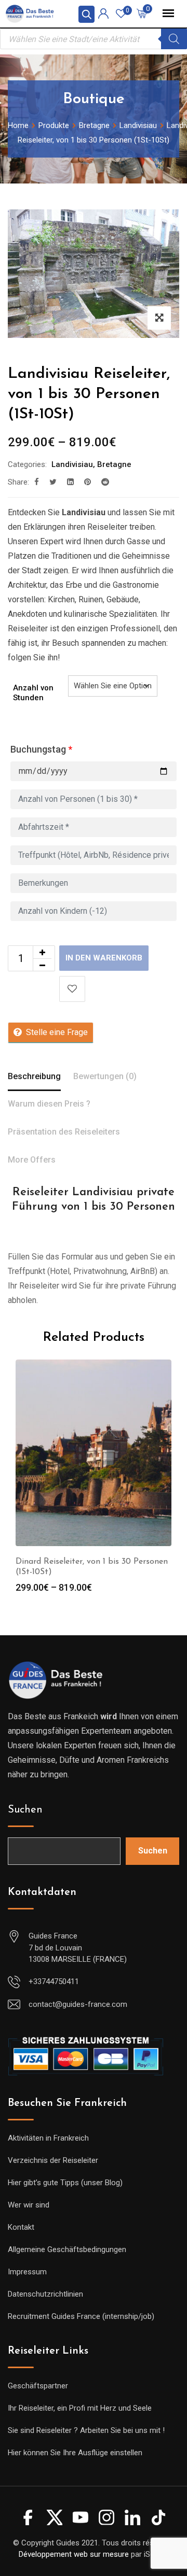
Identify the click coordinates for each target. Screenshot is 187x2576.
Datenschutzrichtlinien (45, 2294)
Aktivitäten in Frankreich (48, 2138)
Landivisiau (72, 464)
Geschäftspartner (38, 2386)
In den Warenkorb (104, 958)
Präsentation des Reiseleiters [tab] (64, 1132)
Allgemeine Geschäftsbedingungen (67, 2249)
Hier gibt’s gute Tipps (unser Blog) (65, 2183)
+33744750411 (54, 1981)
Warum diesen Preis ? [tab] (49, 1104)
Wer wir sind (29, 2205)
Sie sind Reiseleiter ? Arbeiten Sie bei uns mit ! (86, 2430)
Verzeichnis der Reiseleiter (53, 2160)
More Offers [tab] (32, 1160)
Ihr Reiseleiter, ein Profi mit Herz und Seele (80, 2408)
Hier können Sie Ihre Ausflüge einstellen (75, 2453)
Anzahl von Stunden (33, 693)
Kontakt (21, 2227)
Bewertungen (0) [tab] (105, 1076)
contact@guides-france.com (78, 2004)
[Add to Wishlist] (72, 989)
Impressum (27, 2272)
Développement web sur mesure (74, 2554)
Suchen (25, 1810)
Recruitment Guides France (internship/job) (81, 2316)
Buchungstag (41, 749)
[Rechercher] (174, 39)
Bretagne (114, 464)
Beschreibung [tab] (34, 1076)
